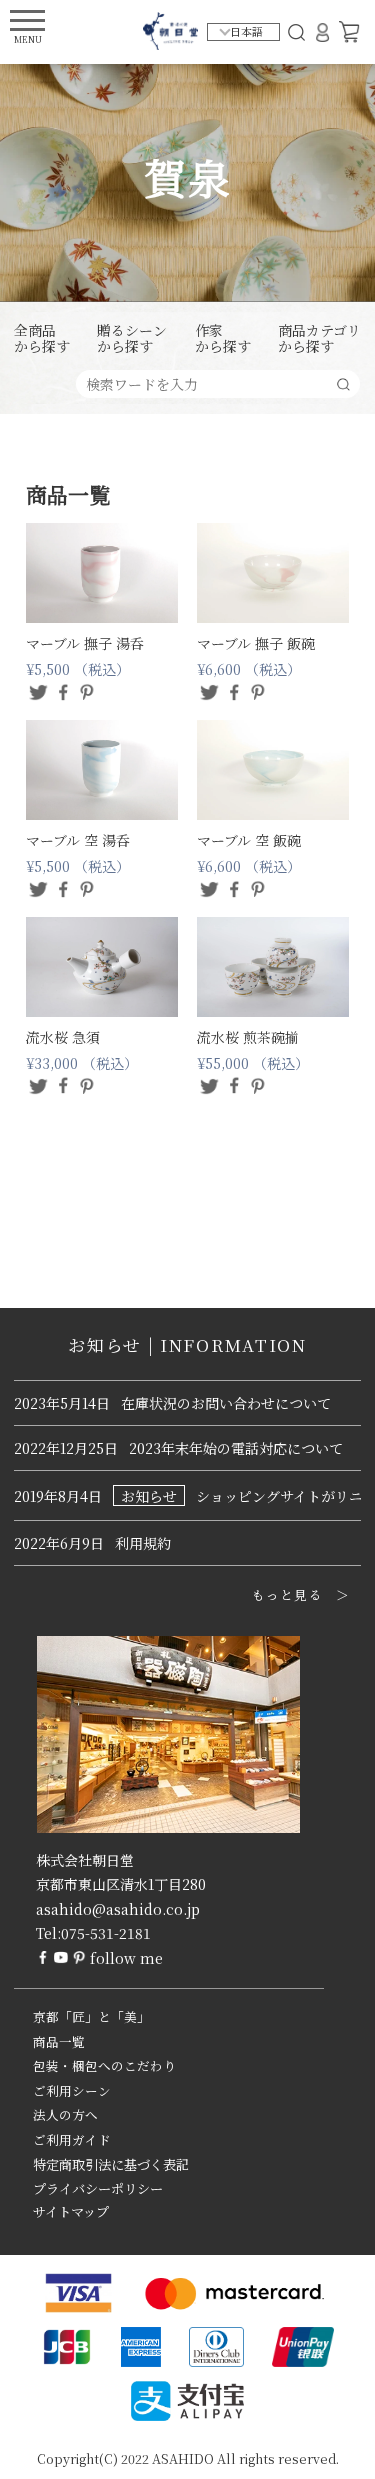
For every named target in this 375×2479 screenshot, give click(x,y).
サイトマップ (71, 2211)
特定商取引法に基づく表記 (111, 2164)
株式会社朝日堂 (85, 1860)
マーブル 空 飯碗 (249, 840)
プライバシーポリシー (98, 2188)
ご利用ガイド (72, 2140)
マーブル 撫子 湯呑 (85, 643)
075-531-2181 (106, 1933)
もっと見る (287, 1595)
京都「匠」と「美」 (91, 2017)
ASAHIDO (183, 2458)
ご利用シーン (72, 2091)
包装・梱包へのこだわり (104, 2066)
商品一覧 (59, 2042)
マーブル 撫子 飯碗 (256, 643)
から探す (42, 339)
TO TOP (328, 2451)
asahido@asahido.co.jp (118, 1909)
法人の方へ (65, 2115)
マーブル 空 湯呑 (78, 840)
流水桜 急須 (63, 1037)
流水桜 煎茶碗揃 (248, 1037)
